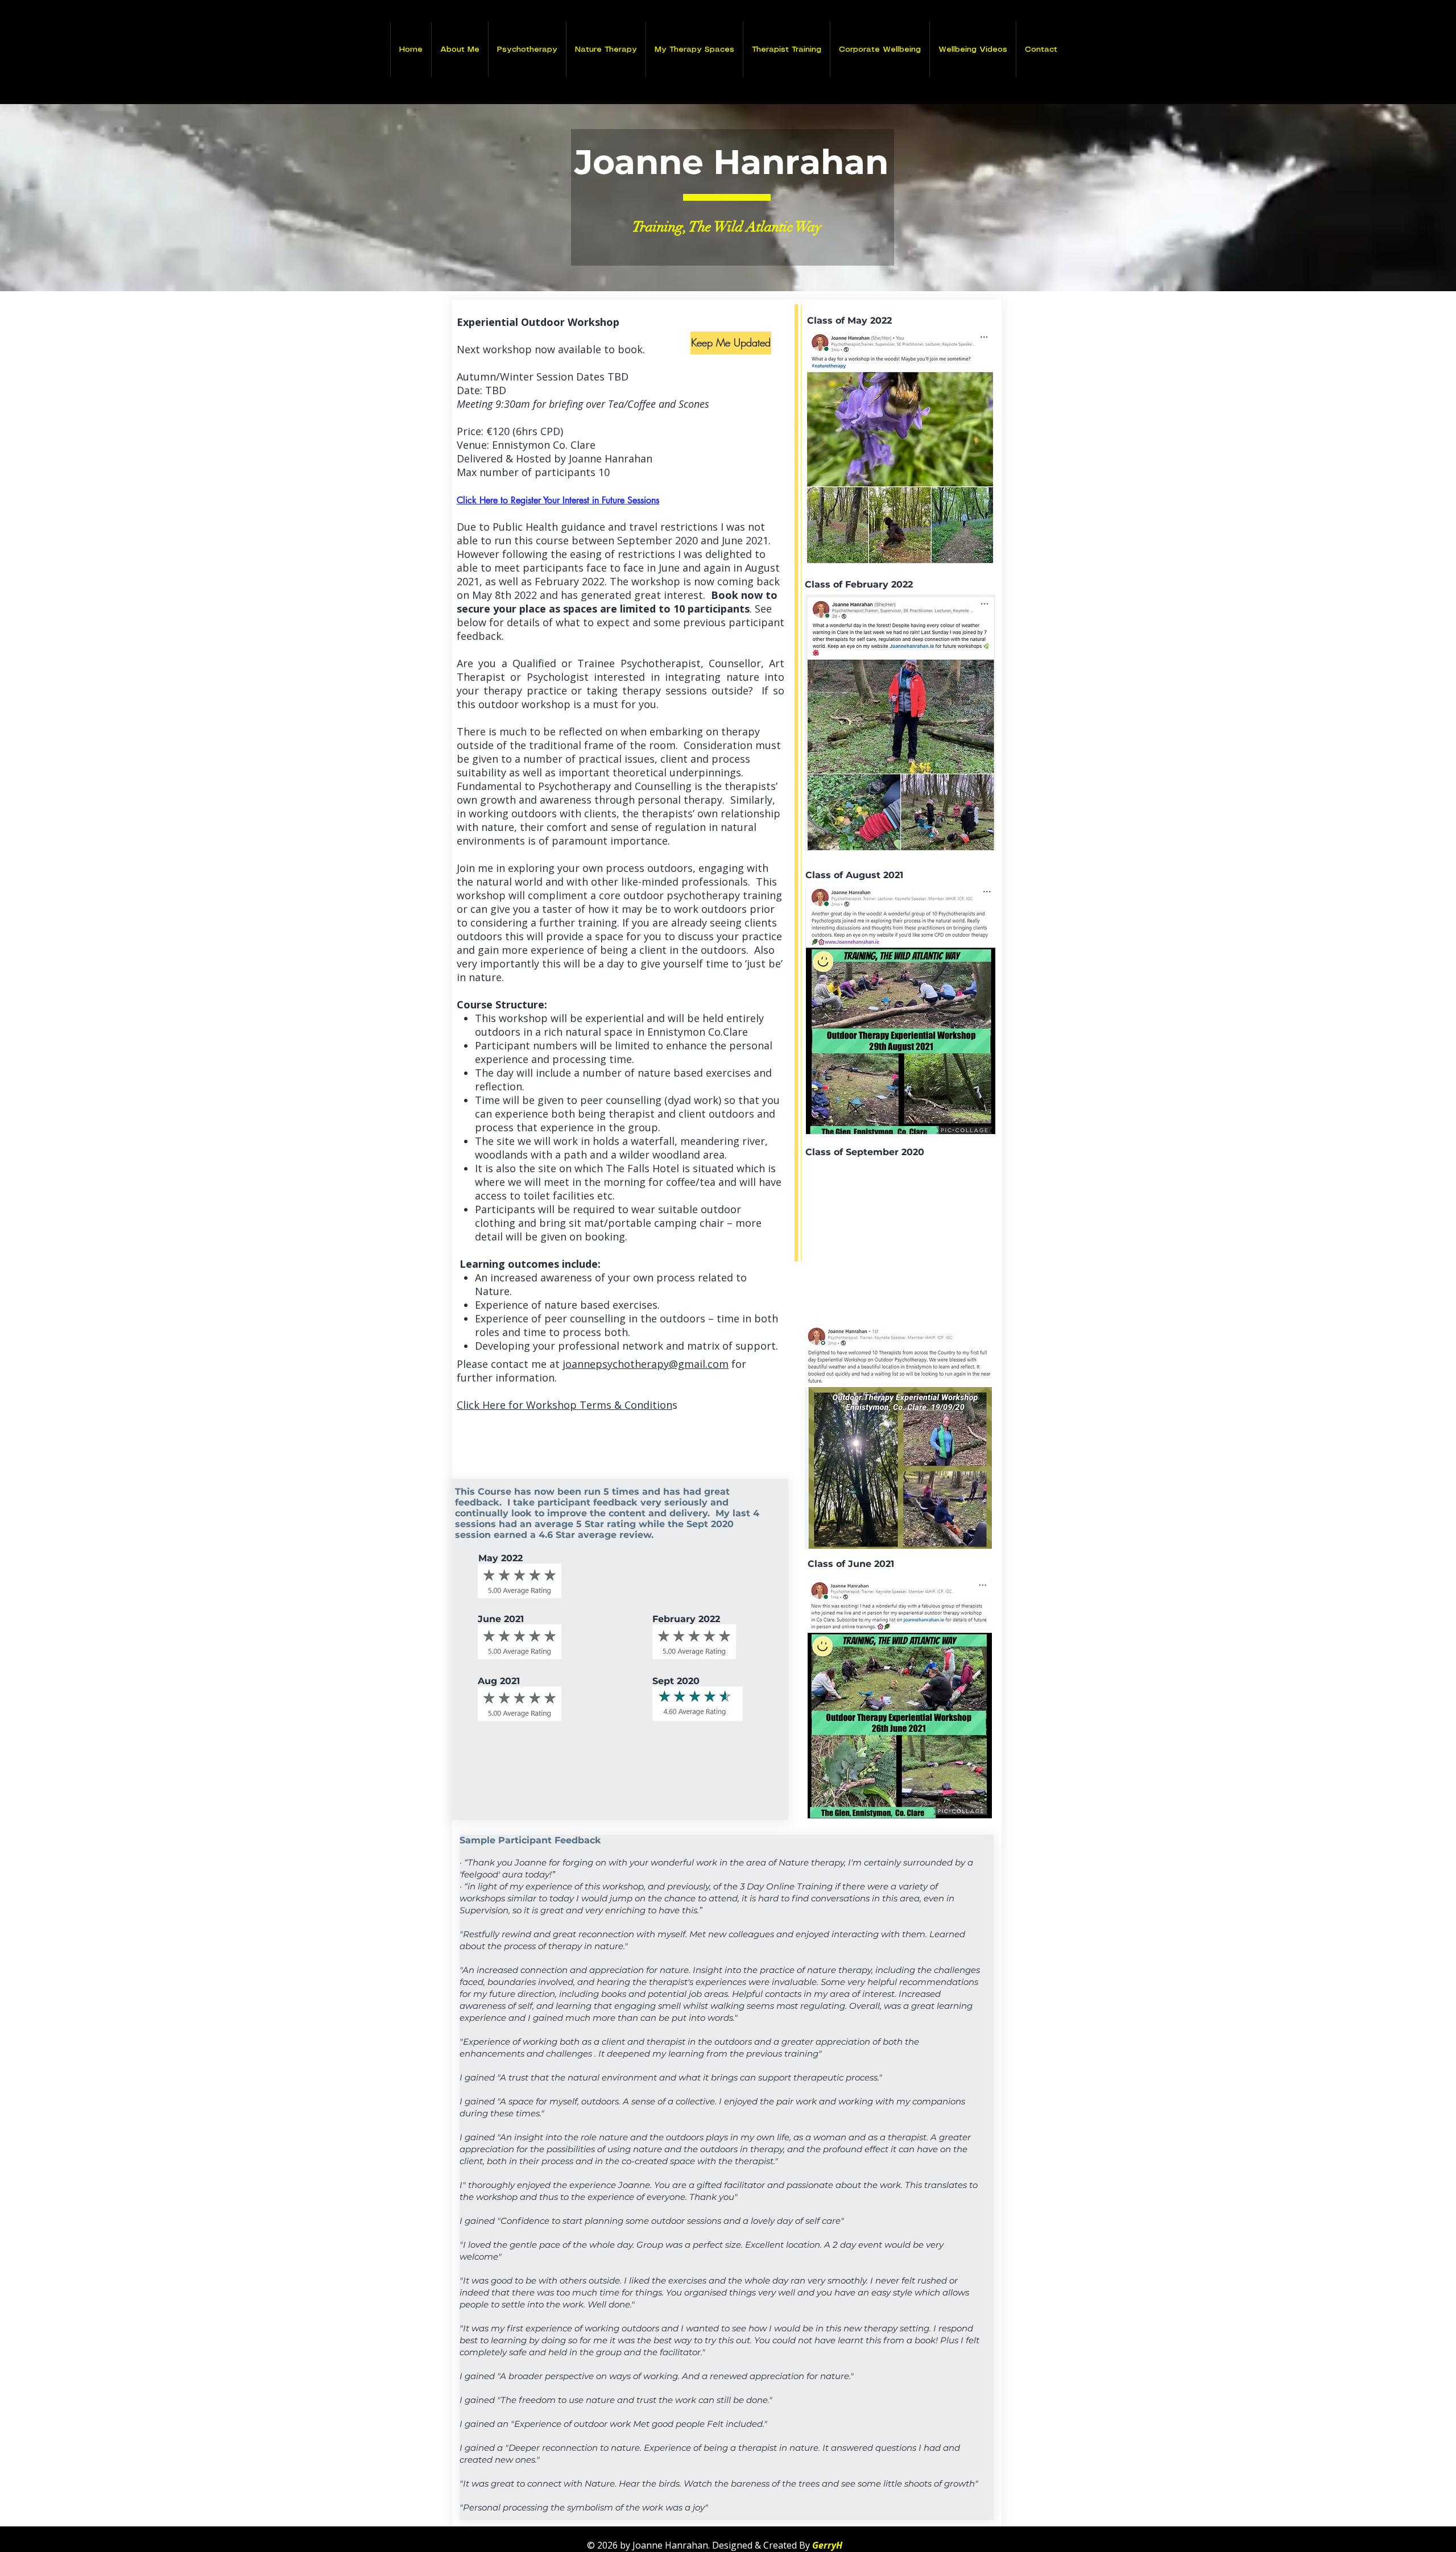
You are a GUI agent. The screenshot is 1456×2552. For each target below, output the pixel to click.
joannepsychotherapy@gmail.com (646, 1364)
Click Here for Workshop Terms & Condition (564, 1405)
